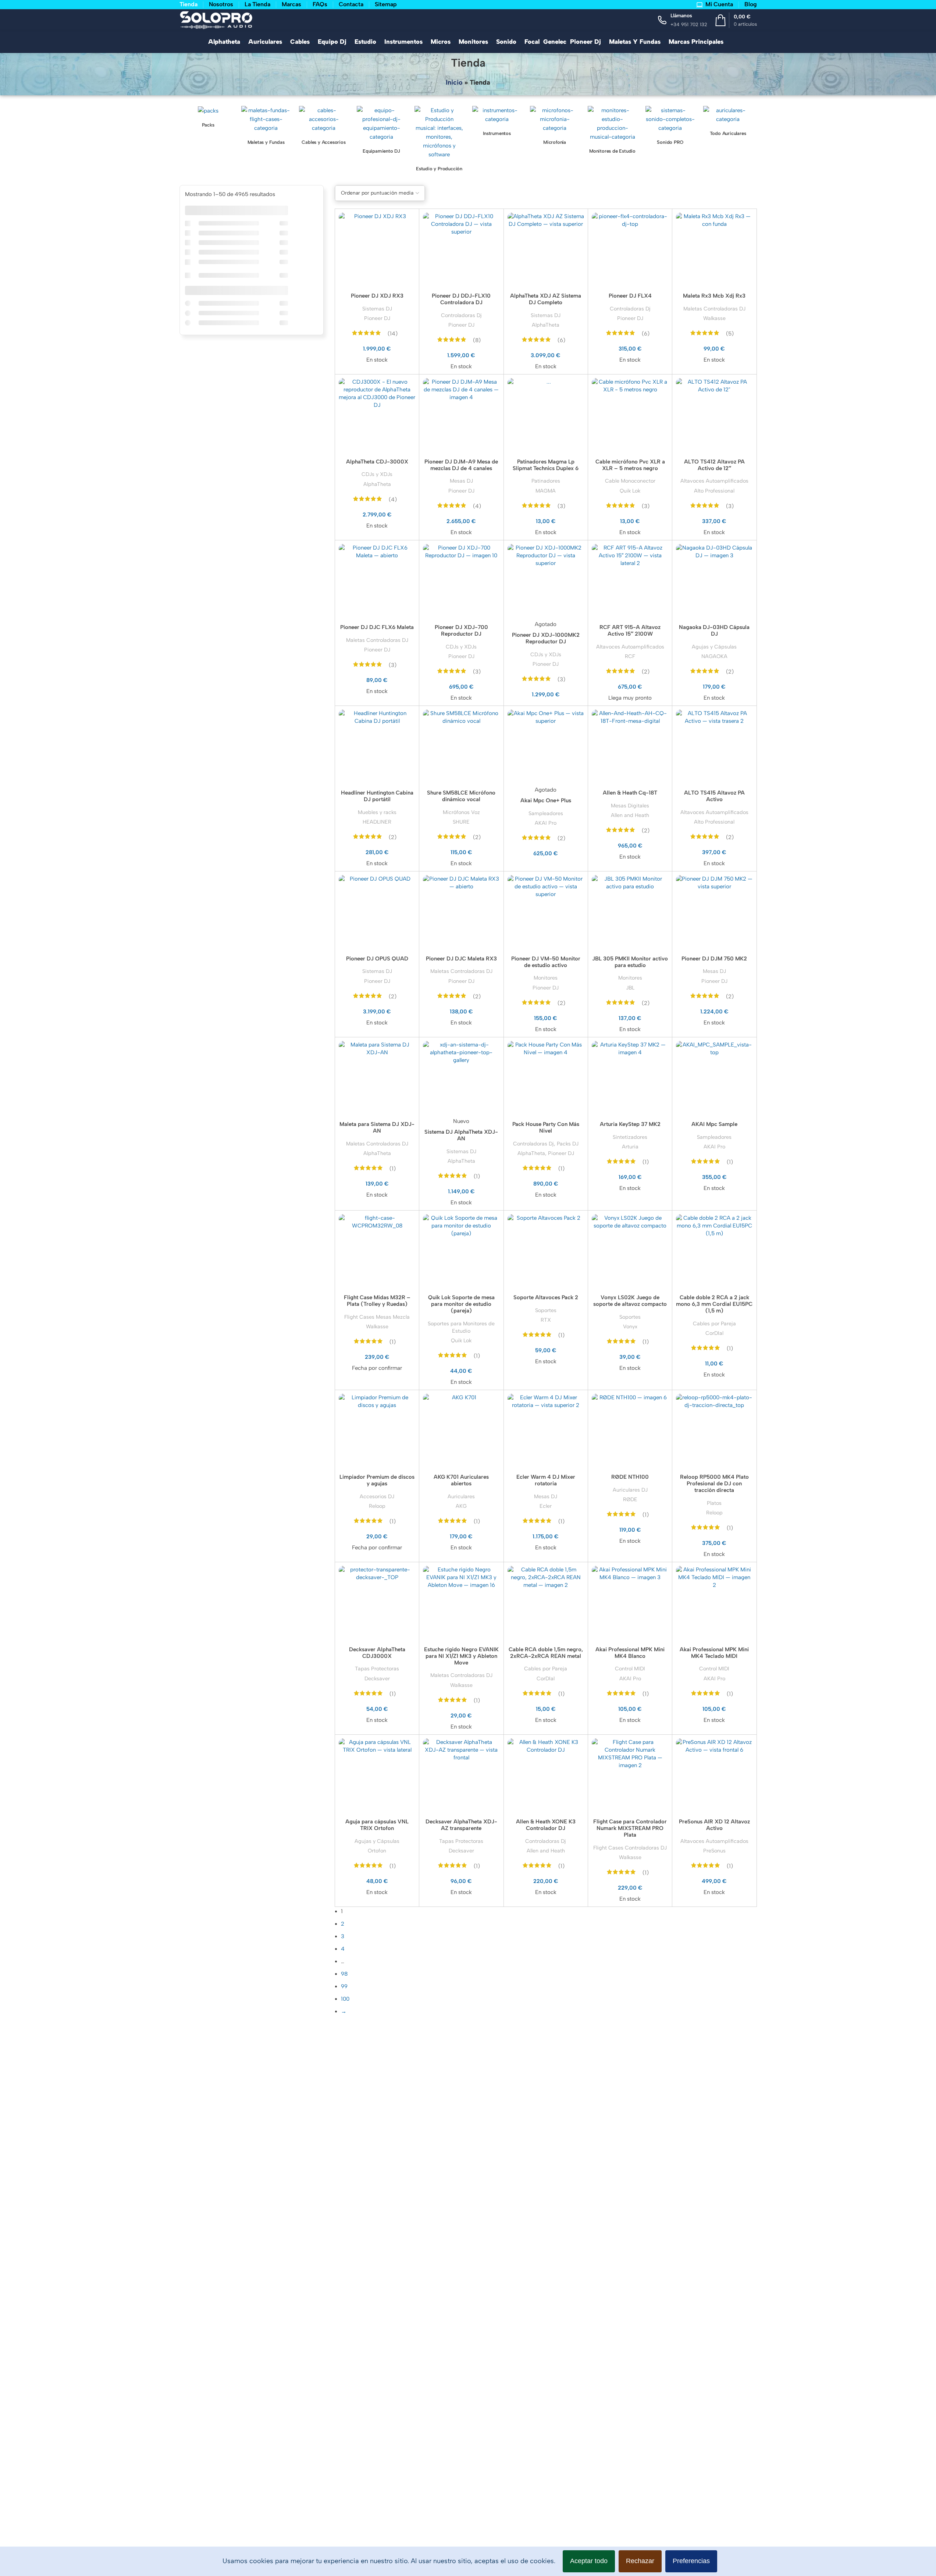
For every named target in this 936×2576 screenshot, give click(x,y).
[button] (468, 1288)
